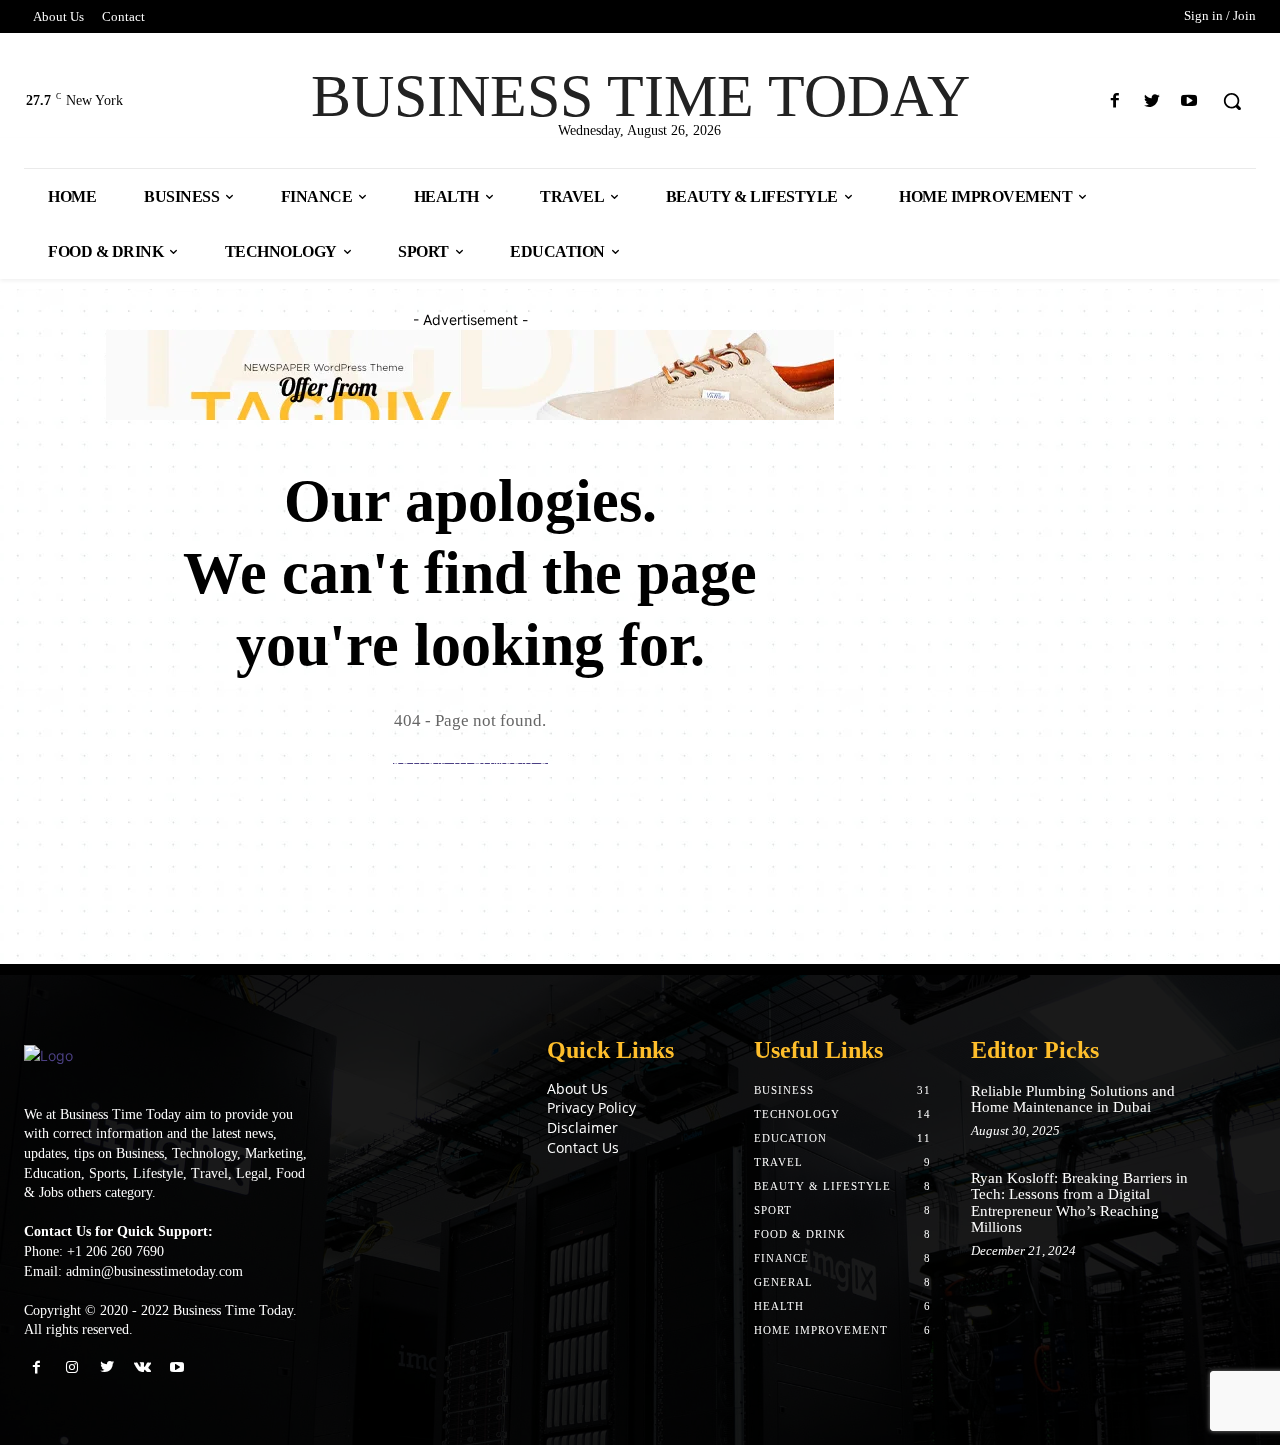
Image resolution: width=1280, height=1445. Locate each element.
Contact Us (583, 1147)
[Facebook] (1114, 101)
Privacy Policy (591, 1107)
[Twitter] (1152, 101)
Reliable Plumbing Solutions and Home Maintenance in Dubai (1073, 1099)
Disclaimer (582, 1127)
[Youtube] (1189, 101)
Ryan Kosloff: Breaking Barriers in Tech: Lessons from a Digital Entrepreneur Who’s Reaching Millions (1079, 1203)
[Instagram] (71, 1367)
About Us (577, 1088)
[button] (1232, 101)
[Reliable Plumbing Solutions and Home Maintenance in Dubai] (1227, 1107)
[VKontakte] (142, 1367)
